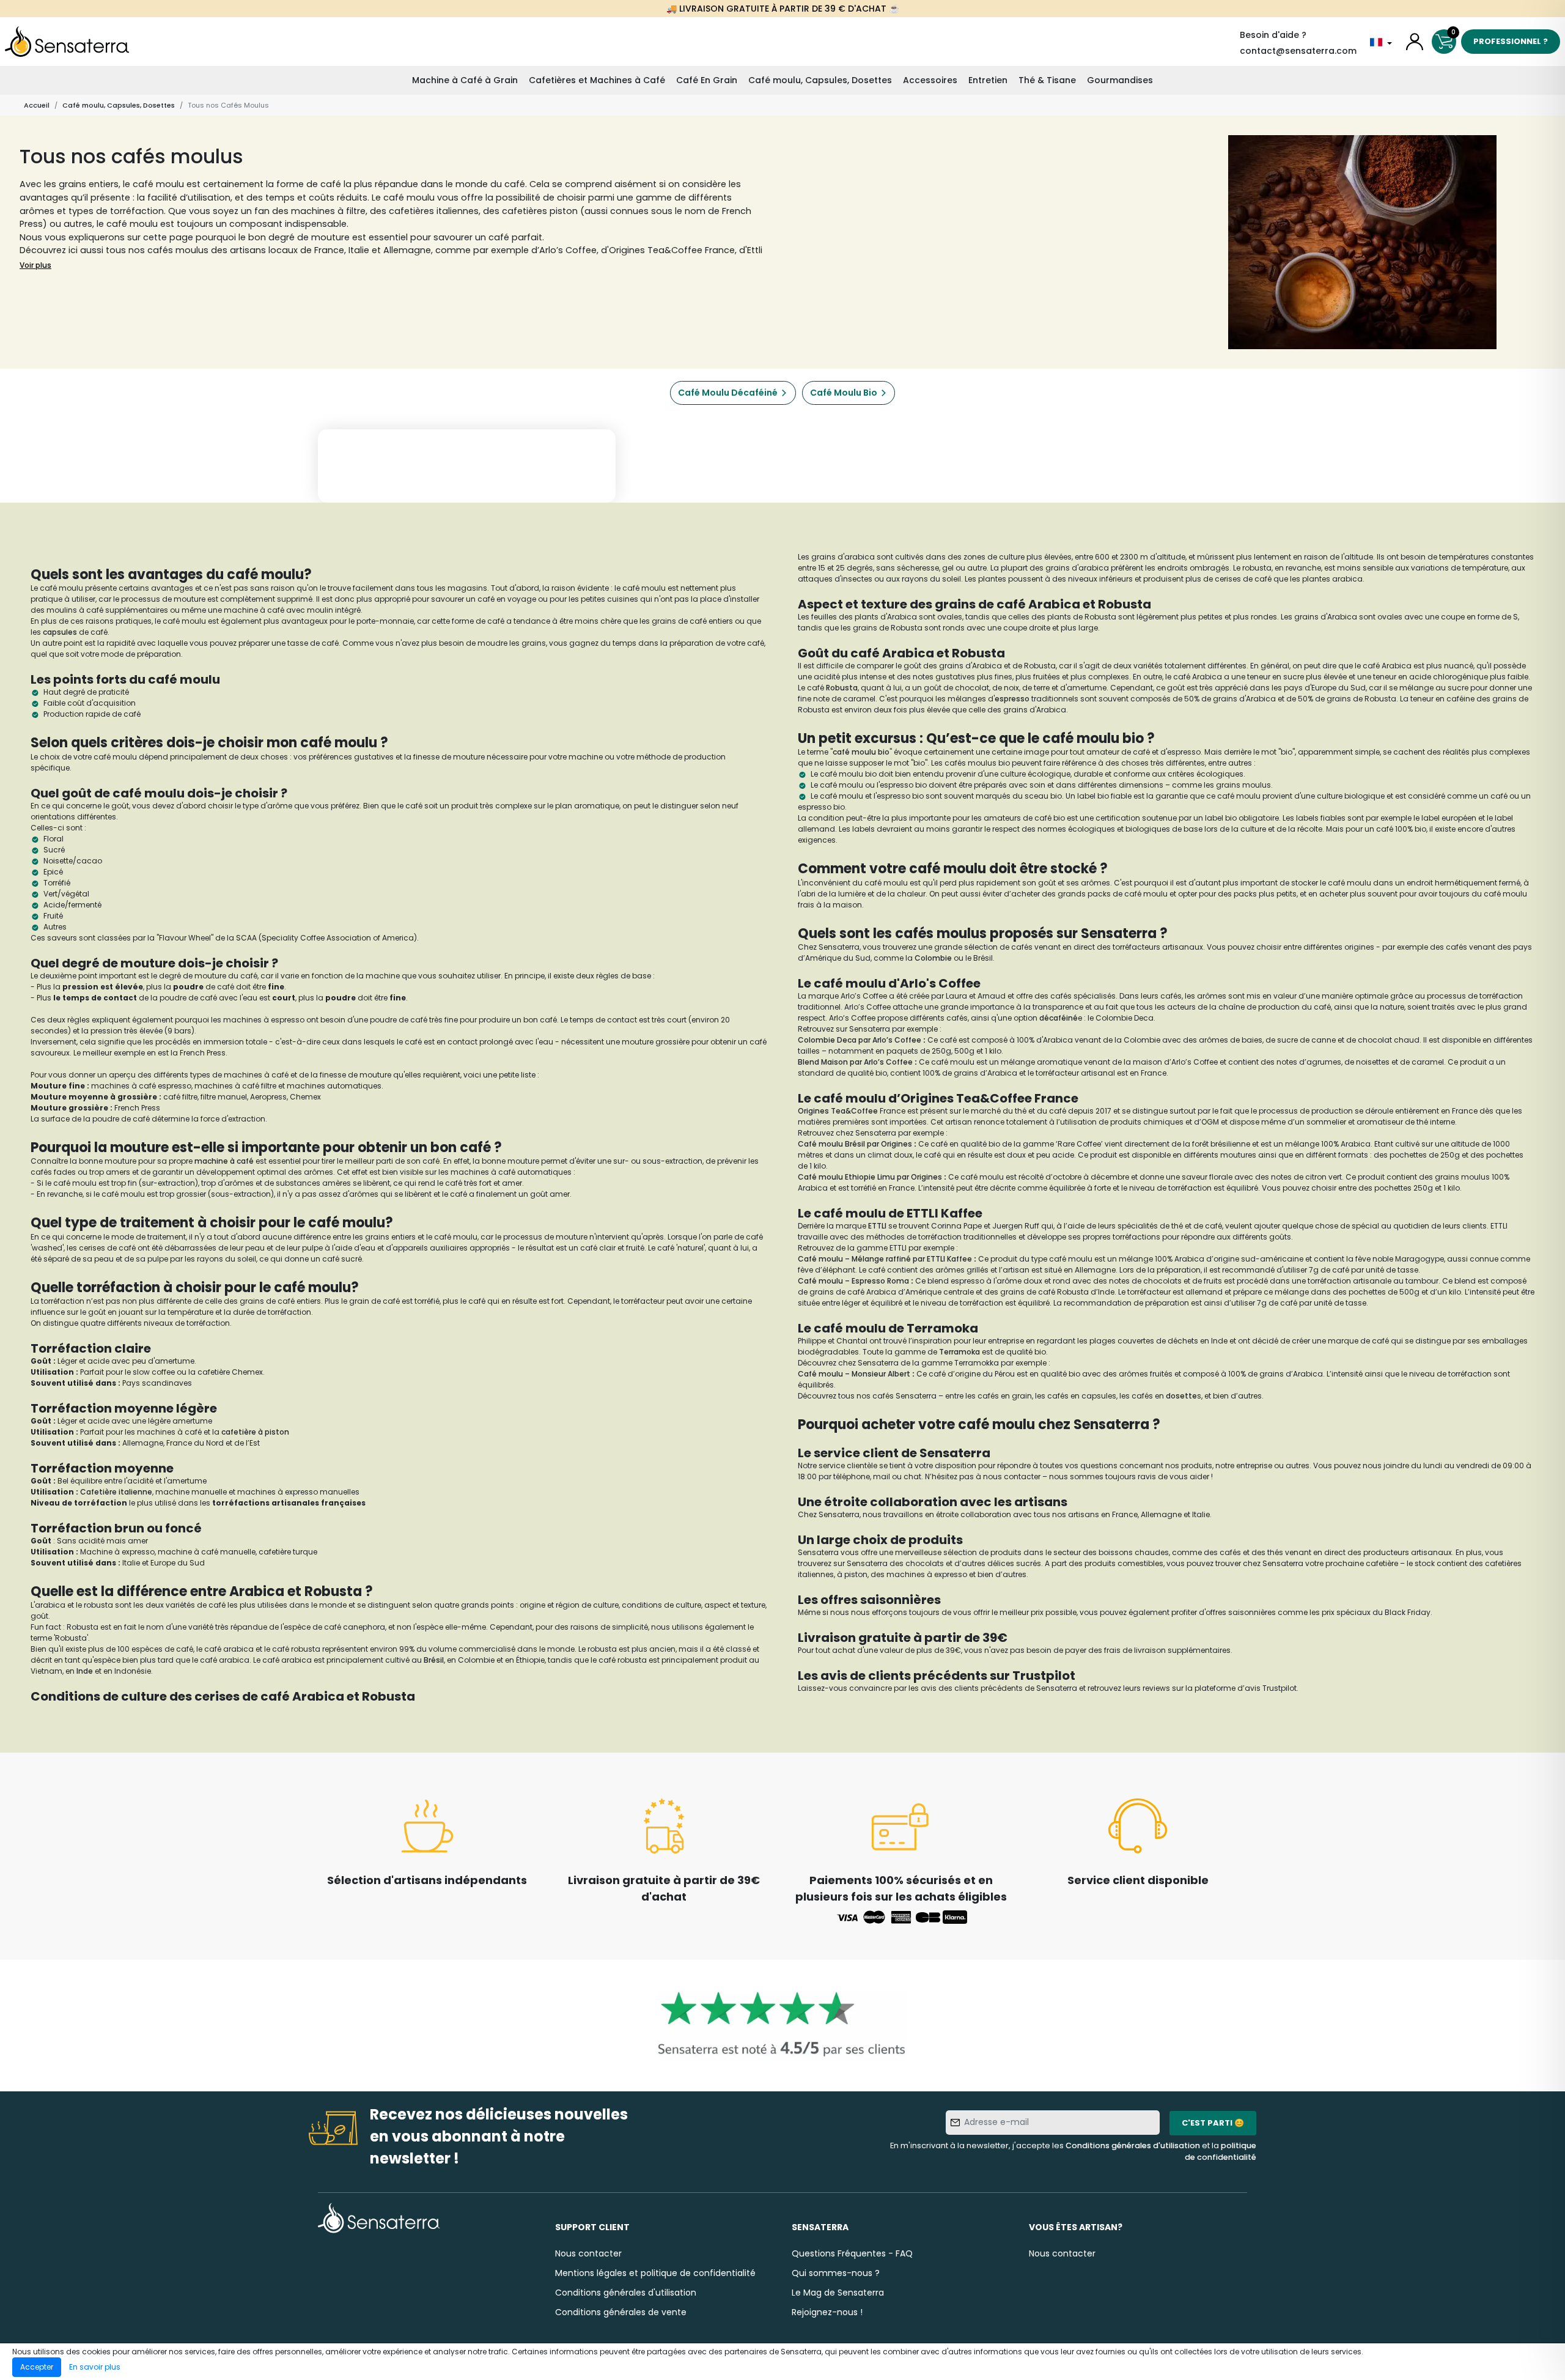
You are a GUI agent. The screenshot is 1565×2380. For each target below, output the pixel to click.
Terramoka (960, 1352)
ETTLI (878, 1226)
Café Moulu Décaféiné (728, 393)
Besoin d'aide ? (1273, 35)
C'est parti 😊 (1213, 2123)
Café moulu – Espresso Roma (853, 1281)
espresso (1012, 699)
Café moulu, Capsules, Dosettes (820, 80)
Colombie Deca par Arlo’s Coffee (860, 1040)
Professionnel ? (1511, 41)
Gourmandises (1120, 80)
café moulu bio (861, 752)
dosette (1181, 1396)
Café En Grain (707, 80)
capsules (61, 632)
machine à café (224, 1161)
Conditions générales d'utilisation (1133, 2145)
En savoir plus (95, 2367)
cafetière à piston (255, 1432)
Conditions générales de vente (621, 2312)
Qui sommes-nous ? (836, 2273)
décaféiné (1059, 1018)
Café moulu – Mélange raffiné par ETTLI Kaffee (885, 1259)
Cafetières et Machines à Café (597, 80)
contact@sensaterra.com (1298, 51)
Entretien (988, 80)
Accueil (37, 105)
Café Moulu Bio (844, 393)
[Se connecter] (1415, 42)
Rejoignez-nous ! (827, 2312)
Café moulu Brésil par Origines (855, 1144)
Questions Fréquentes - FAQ (852, 2253)
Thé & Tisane (1047, 80)
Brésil (434, 1660)
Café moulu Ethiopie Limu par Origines (870, 1177)
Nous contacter (588, 2253)
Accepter (37, 2367)
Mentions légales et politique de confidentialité (655, 2273)
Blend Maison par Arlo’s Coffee (855, 1062)
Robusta (842, 688)
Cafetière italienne (116, 1492)
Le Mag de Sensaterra (838, 2293)
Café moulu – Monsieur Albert (854, 1374)
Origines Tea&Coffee (838, 1111)
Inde (86, 1671)
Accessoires (930, 80)
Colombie (934, 958)
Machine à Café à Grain (465, 80)
